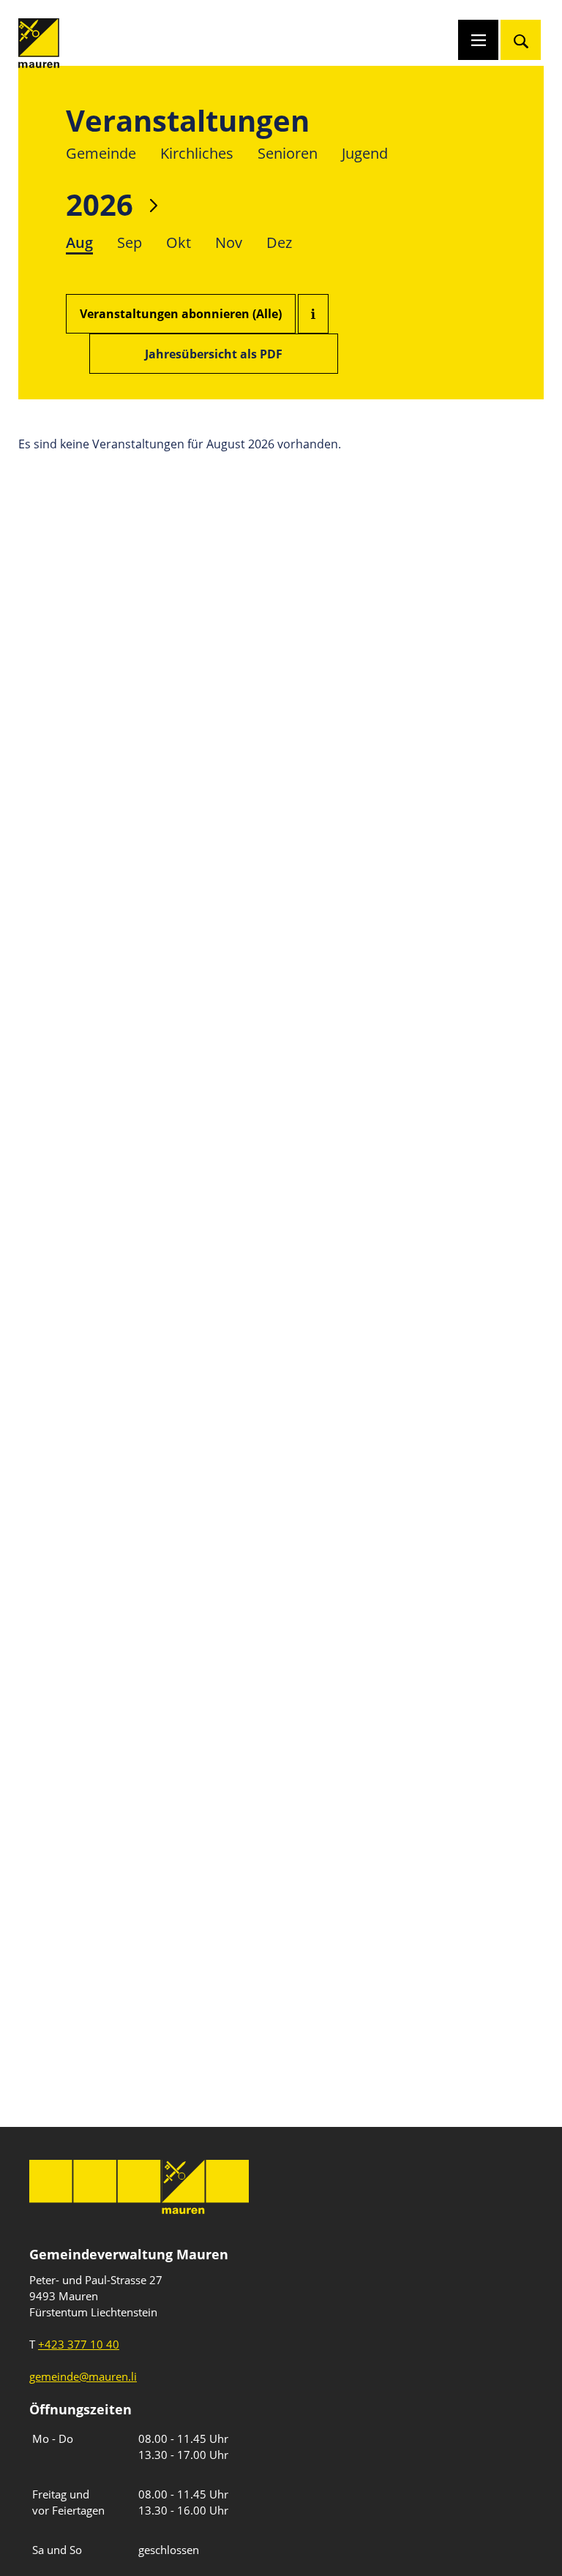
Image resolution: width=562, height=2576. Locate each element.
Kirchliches (197, 153)
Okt (179, 242)
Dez (279, 242)
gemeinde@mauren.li (83, 2376)
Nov (229, 242)
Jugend (365, 153)
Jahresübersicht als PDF (214, 354)
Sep (130, 242)
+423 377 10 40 (79, 2344)
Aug (79, 242)
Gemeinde (101, 153)
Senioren (288, 153)
